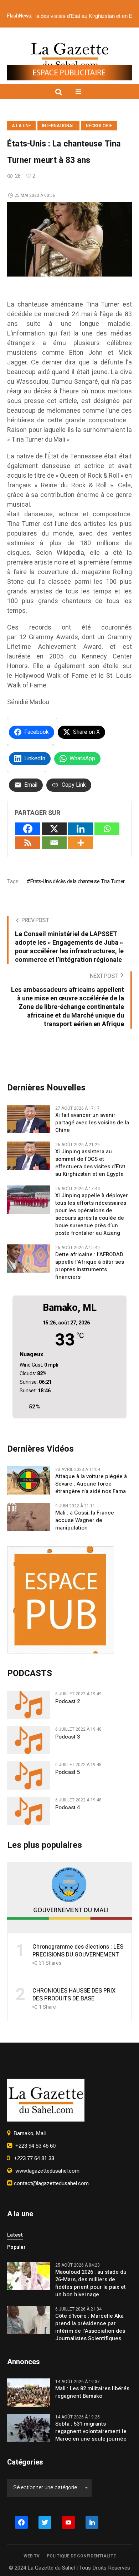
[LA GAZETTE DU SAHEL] (70, 56)
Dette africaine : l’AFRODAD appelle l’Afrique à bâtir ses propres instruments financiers (90, 1266)
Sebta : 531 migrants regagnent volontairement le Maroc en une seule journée (91, 2431)
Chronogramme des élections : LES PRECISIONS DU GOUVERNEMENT (78, 1951)
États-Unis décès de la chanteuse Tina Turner (77, 881)
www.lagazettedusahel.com (46, 2171)
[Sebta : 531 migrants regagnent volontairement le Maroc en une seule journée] (29, 2427)
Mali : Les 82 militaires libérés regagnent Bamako (92, 2392)
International (58, 126)
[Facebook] (28, 829)
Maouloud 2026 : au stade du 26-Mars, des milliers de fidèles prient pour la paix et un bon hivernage (91, 2283)
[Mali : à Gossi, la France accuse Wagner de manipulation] (29, 1516)
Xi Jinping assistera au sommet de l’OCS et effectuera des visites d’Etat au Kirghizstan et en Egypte (90, 1163)
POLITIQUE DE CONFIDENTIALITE (81, 2556)
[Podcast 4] (29, 1811)
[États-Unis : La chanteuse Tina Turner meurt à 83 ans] (69, 239)
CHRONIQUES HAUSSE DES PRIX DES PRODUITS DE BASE (74, 1995)
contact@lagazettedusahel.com (51, 2183)
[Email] (54, 843)
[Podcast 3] (29, 1740)
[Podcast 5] (29, 1775)
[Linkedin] (81, 829)
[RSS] (28, 843)
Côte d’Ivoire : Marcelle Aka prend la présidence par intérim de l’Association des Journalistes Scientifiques (90, 2327)
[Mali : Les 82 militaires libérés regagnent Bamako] (29, 2392)
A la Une (21, 126)
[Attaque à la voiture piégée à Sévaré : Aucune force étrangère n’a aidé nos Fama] (29, 1480)
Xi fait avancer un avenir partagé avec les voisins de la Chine (92, 1123)
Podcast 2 (68, 1702)
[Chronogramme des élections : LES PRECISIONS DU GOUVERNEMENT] (69, 1897)
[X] (54, 829)
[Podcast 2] (29, 1704)
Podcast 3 (68, 1737)
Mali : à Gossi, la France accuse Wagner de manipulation (85, 1520)
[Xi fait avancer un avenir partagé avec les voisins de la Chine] (29, 1119)
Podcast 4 (68, 1808)
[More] (81, 843)
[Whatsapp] (107, 829)
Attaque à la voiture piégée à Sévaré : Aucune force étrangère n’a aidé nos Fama (91, 1484)
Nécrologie (99, 126)
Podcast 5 (68, 1772)
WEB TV (32, 2556)
